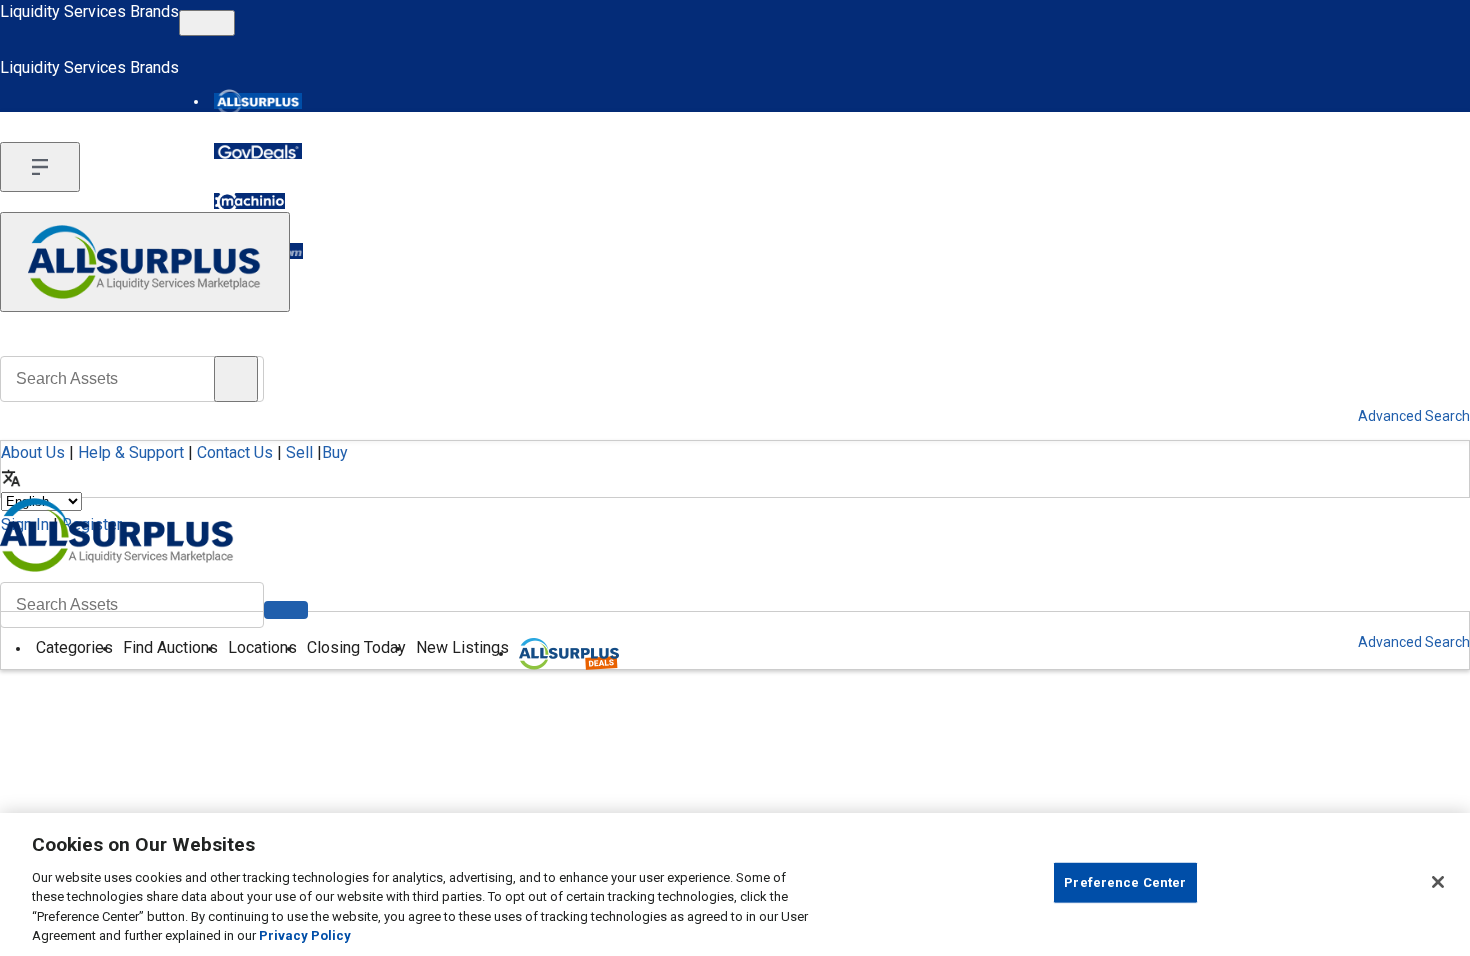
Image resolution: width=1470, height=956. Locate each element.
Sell (299, 452)
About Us (33, 452)
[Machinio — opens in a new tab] (249, 201)
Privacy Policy (305, 935)
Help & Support (131, 452)
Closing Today (356, 647)
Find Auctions (170, 647)
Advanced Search (1414, 642)
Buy (335, 452)
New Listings (462, 647)
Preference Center (1125, 882)
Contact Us (235, 452)
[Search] (286, 610)
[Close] (1438, 882)
